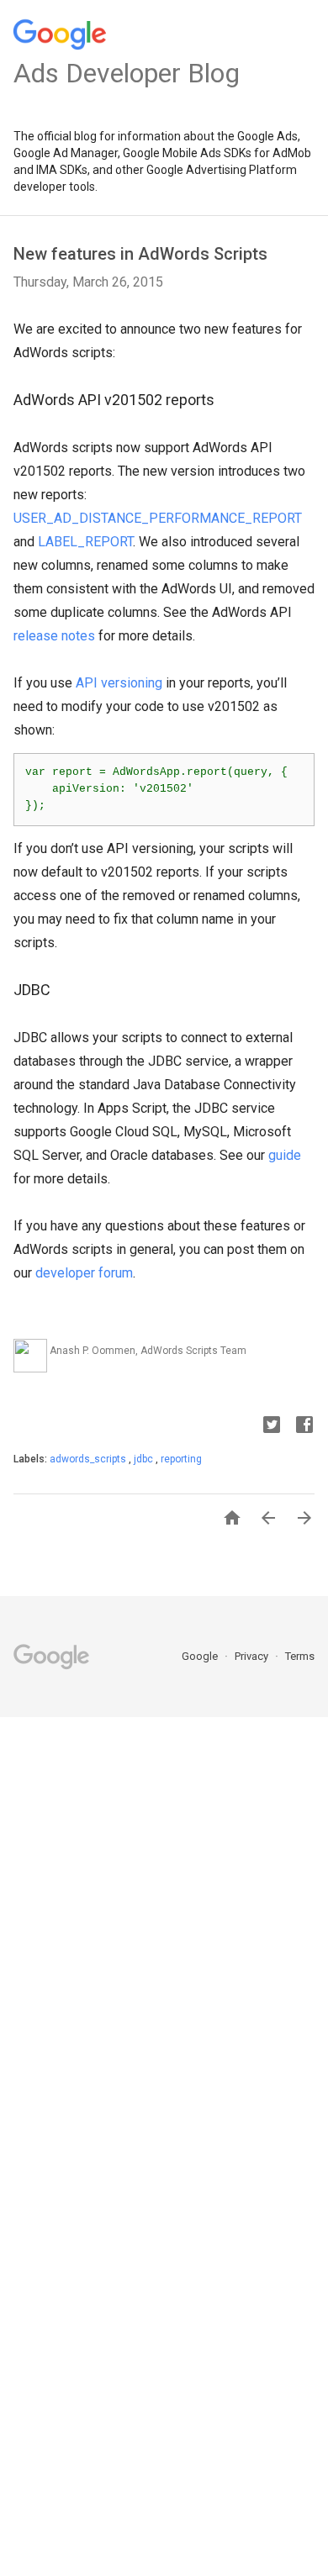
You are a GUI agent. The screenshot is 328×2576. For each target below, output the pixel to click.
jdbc (145, 1459)
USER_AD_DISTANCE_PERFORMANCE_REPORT (158, 518)
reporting (181, 1459)
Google (201, 1656)
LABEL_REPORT (85, 542)
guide (285, 1155)
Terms (300, 1656)
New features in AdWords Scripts (140, 254)
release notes (54, 636)
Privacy (253, 1656)
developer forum (84, 1273)
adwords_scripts (89, 1459)
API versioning (119, 683)
